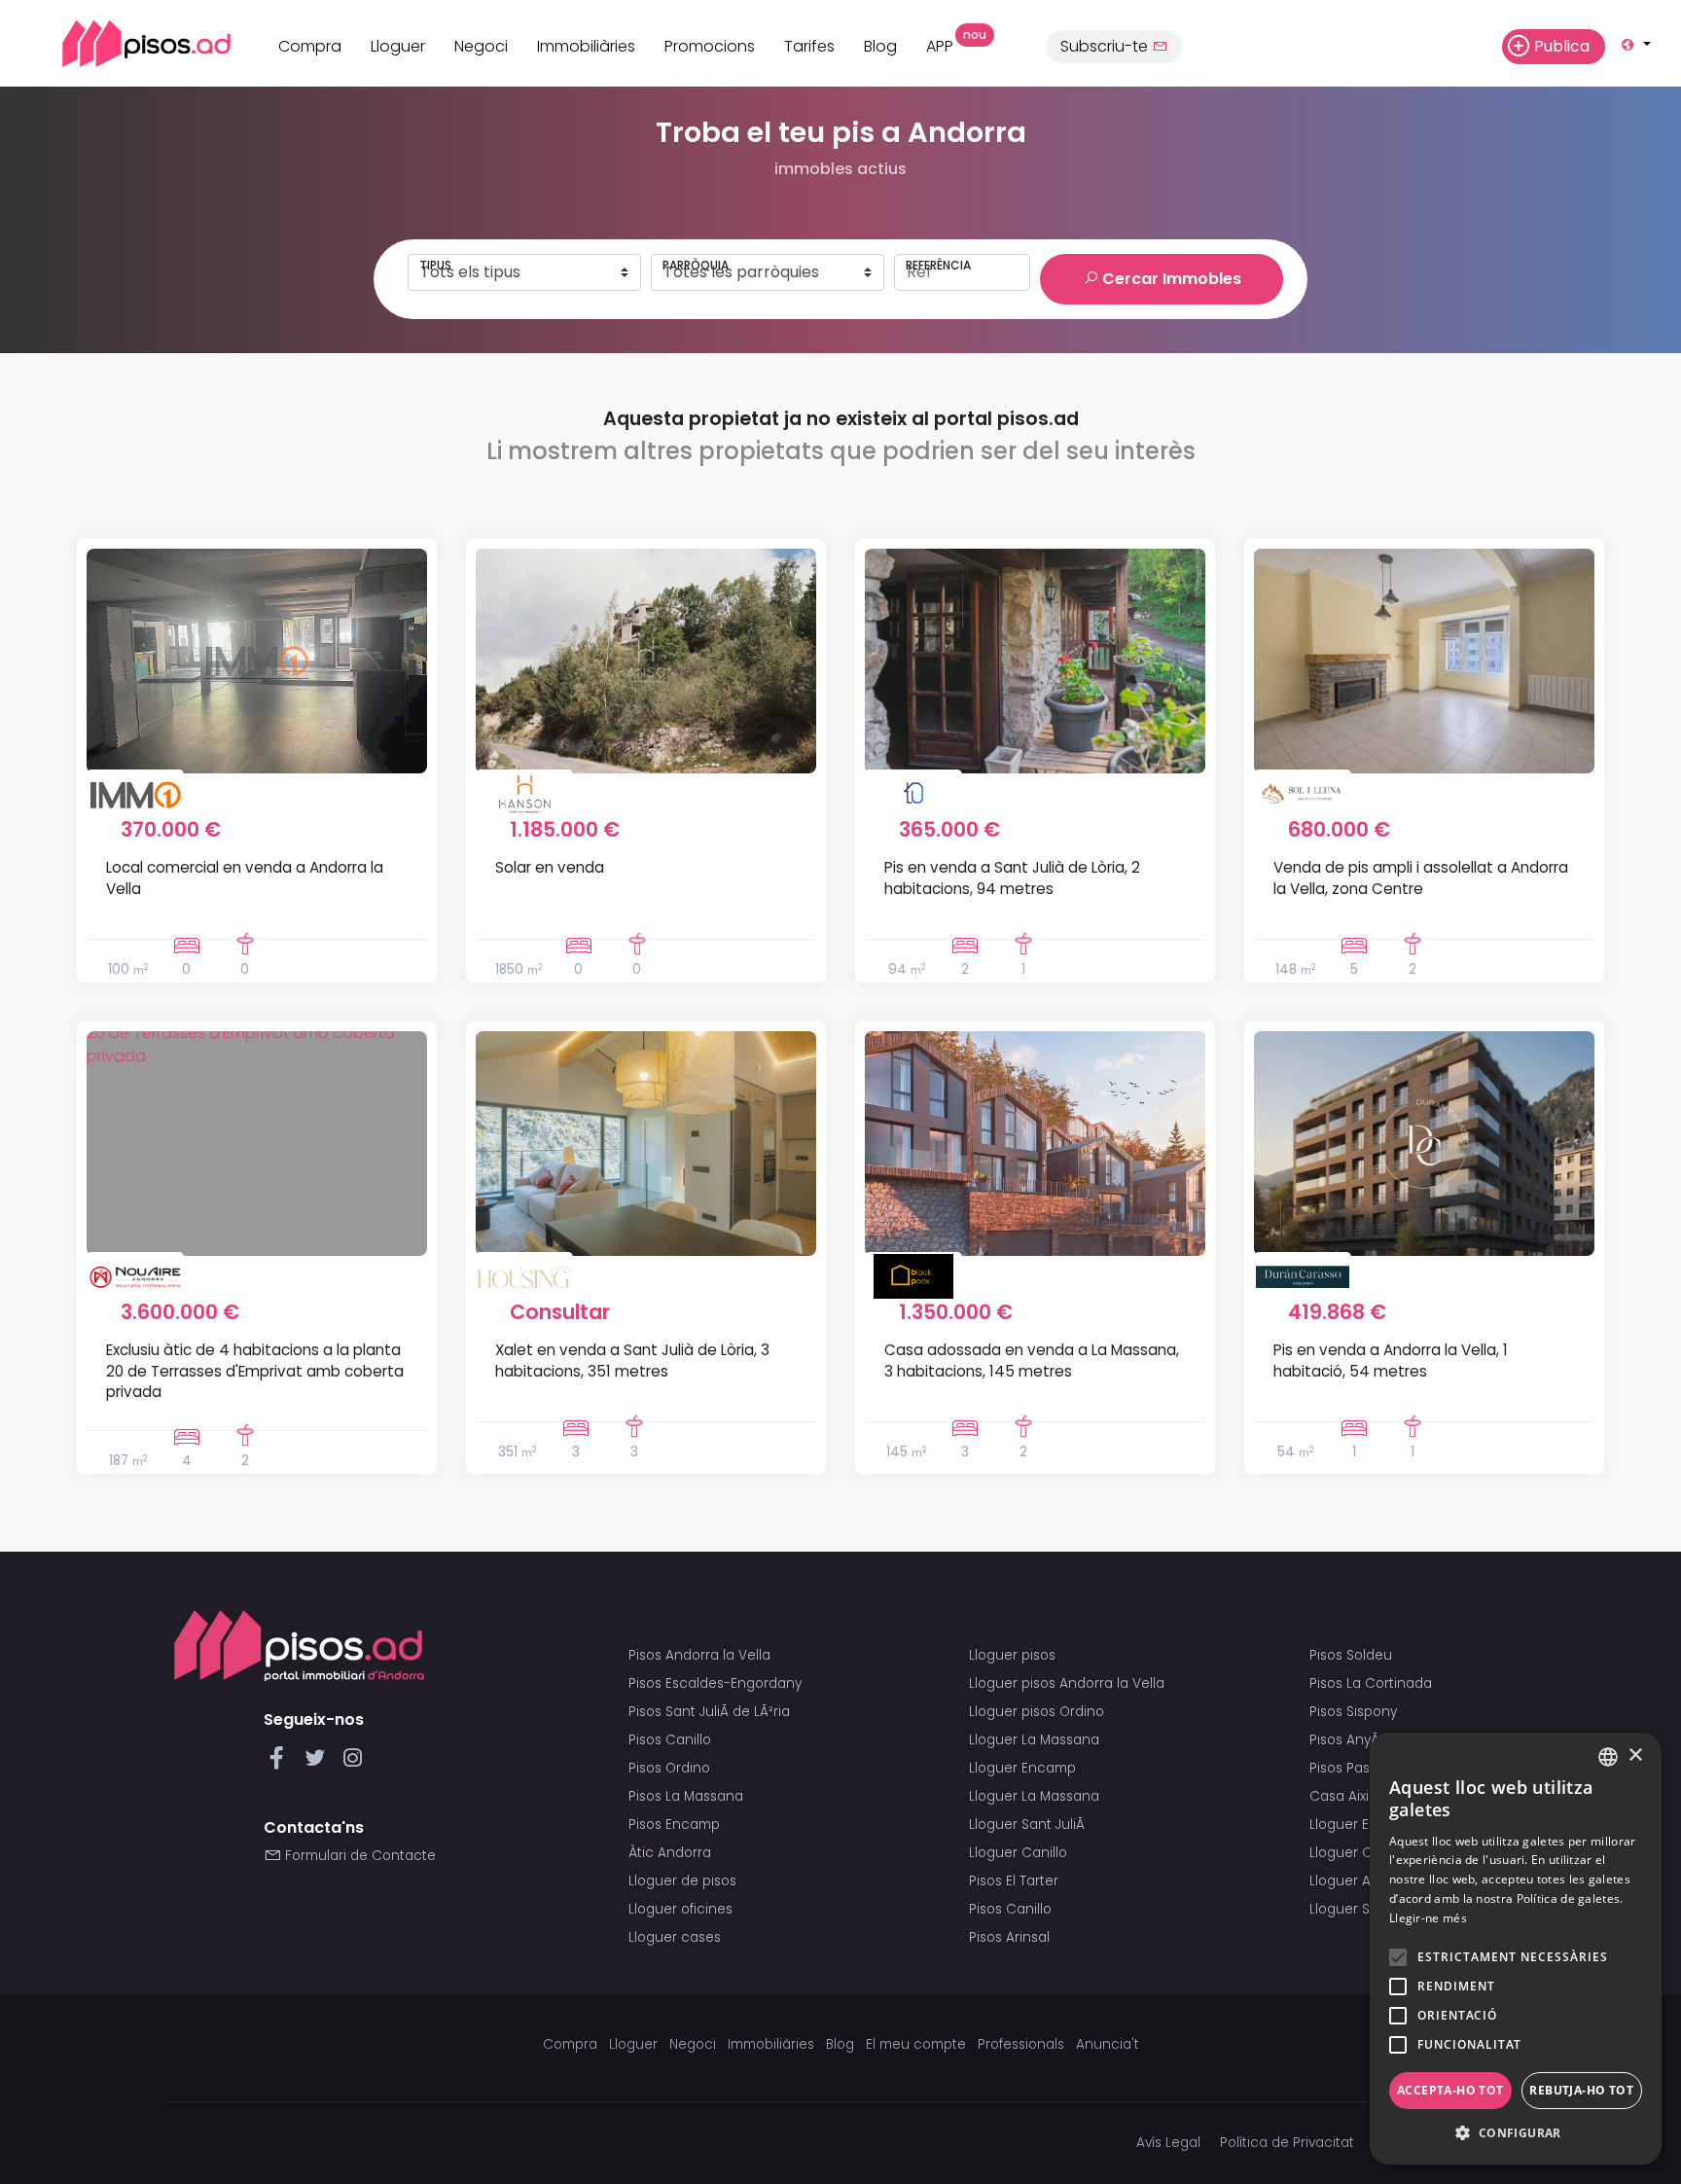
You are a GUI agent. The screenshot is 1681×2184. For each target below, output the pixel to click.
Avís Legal (1168, 2143)
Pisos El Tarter (1014, 1881)
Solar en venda (550, 867)
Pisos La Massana (686, 1796)
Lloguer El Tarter (1362, 1825)
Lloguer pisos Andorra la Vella (1067, 1683)
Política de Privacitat (1287, 2143)
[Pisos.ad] (299, 1645)
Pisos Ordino (669, 1768)
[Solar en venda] (646, 661)
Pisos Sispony (1353, 1712)
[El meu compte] (1477, 46)
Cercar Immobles (1170, 279)
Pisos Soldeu (1351, 1655)
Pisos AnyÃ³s (1350, 1740)
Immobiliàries (586, 46)
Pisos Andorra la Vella (699, 1655)
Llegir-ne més (1428, 1918)
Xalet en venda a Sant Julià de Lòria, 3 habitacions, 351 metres (632, 1360)
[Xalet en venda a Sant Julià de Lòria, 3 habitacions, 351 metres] (646, 1144)
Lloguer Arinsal (1358, 1881)
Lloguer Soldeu (1359, 1909)
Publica (1562, 46)
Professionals (1021, 2044)
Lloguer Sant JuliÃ (1029, 1825)
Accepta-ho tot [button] (1450, 2090)
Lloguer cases (675, 1937)
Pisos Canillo (670, 1740)
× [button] (1635, 1755)
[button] (1516, 2133)
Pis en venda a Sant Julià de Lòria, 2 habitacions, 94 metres (1012, 877)
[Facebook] (281, 1763)
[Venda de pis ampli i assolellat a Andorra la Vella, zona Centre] (1424, 661)
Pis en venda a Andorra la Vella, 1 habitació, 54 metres (1391, 1360)
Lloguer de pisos (682, 1881)
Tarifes (809, 46)
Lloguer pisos (1012, 1655)
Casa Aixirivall (1354, 1796)
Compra (310, 46)
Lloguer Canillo (1018, 1853)
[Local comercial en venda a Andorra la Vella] (257, 661)
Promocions (710, 46)
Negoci (481, 46)
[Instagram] (353, 1763)
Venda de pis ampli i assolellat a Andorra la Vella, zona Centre (1421, 877)
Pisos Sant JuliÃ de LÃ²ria (709, 1712)
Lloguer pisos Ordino (1037, 1712)
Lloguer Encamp (1022, 1768)
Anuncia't (1108, 2044)
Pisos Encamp (674, 1825)
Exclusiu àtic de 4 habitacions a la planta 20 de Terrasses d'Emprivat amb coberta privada (255, 1371)
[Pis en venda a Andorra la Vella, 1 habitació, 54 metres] (1424, 1144)
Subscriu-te (1106, 46)
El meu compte (916, 2044)
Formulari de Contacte (358, 1856)
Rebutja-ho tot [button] (1581, 2090)
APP (947, 44)
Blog (880, 46)
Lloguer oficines (680, 1909)
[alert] (1516, 1949)
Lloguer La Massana (1034, 1740)
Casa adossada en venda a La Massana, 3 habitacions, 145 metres (1032, 1360)
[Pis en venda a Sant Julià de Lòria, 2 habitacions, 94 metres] (1035, 661)
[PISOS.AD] (125, 43)
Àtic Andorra (670, 1853)
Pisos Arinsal (1009, 1937)
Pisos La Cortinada (1371, 1683)
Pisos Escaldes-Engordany (715, 1683)
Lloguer (398, 46)
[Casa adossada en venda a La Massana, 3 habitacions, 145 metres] (1035, 1144)
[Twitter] (319, 1763)
